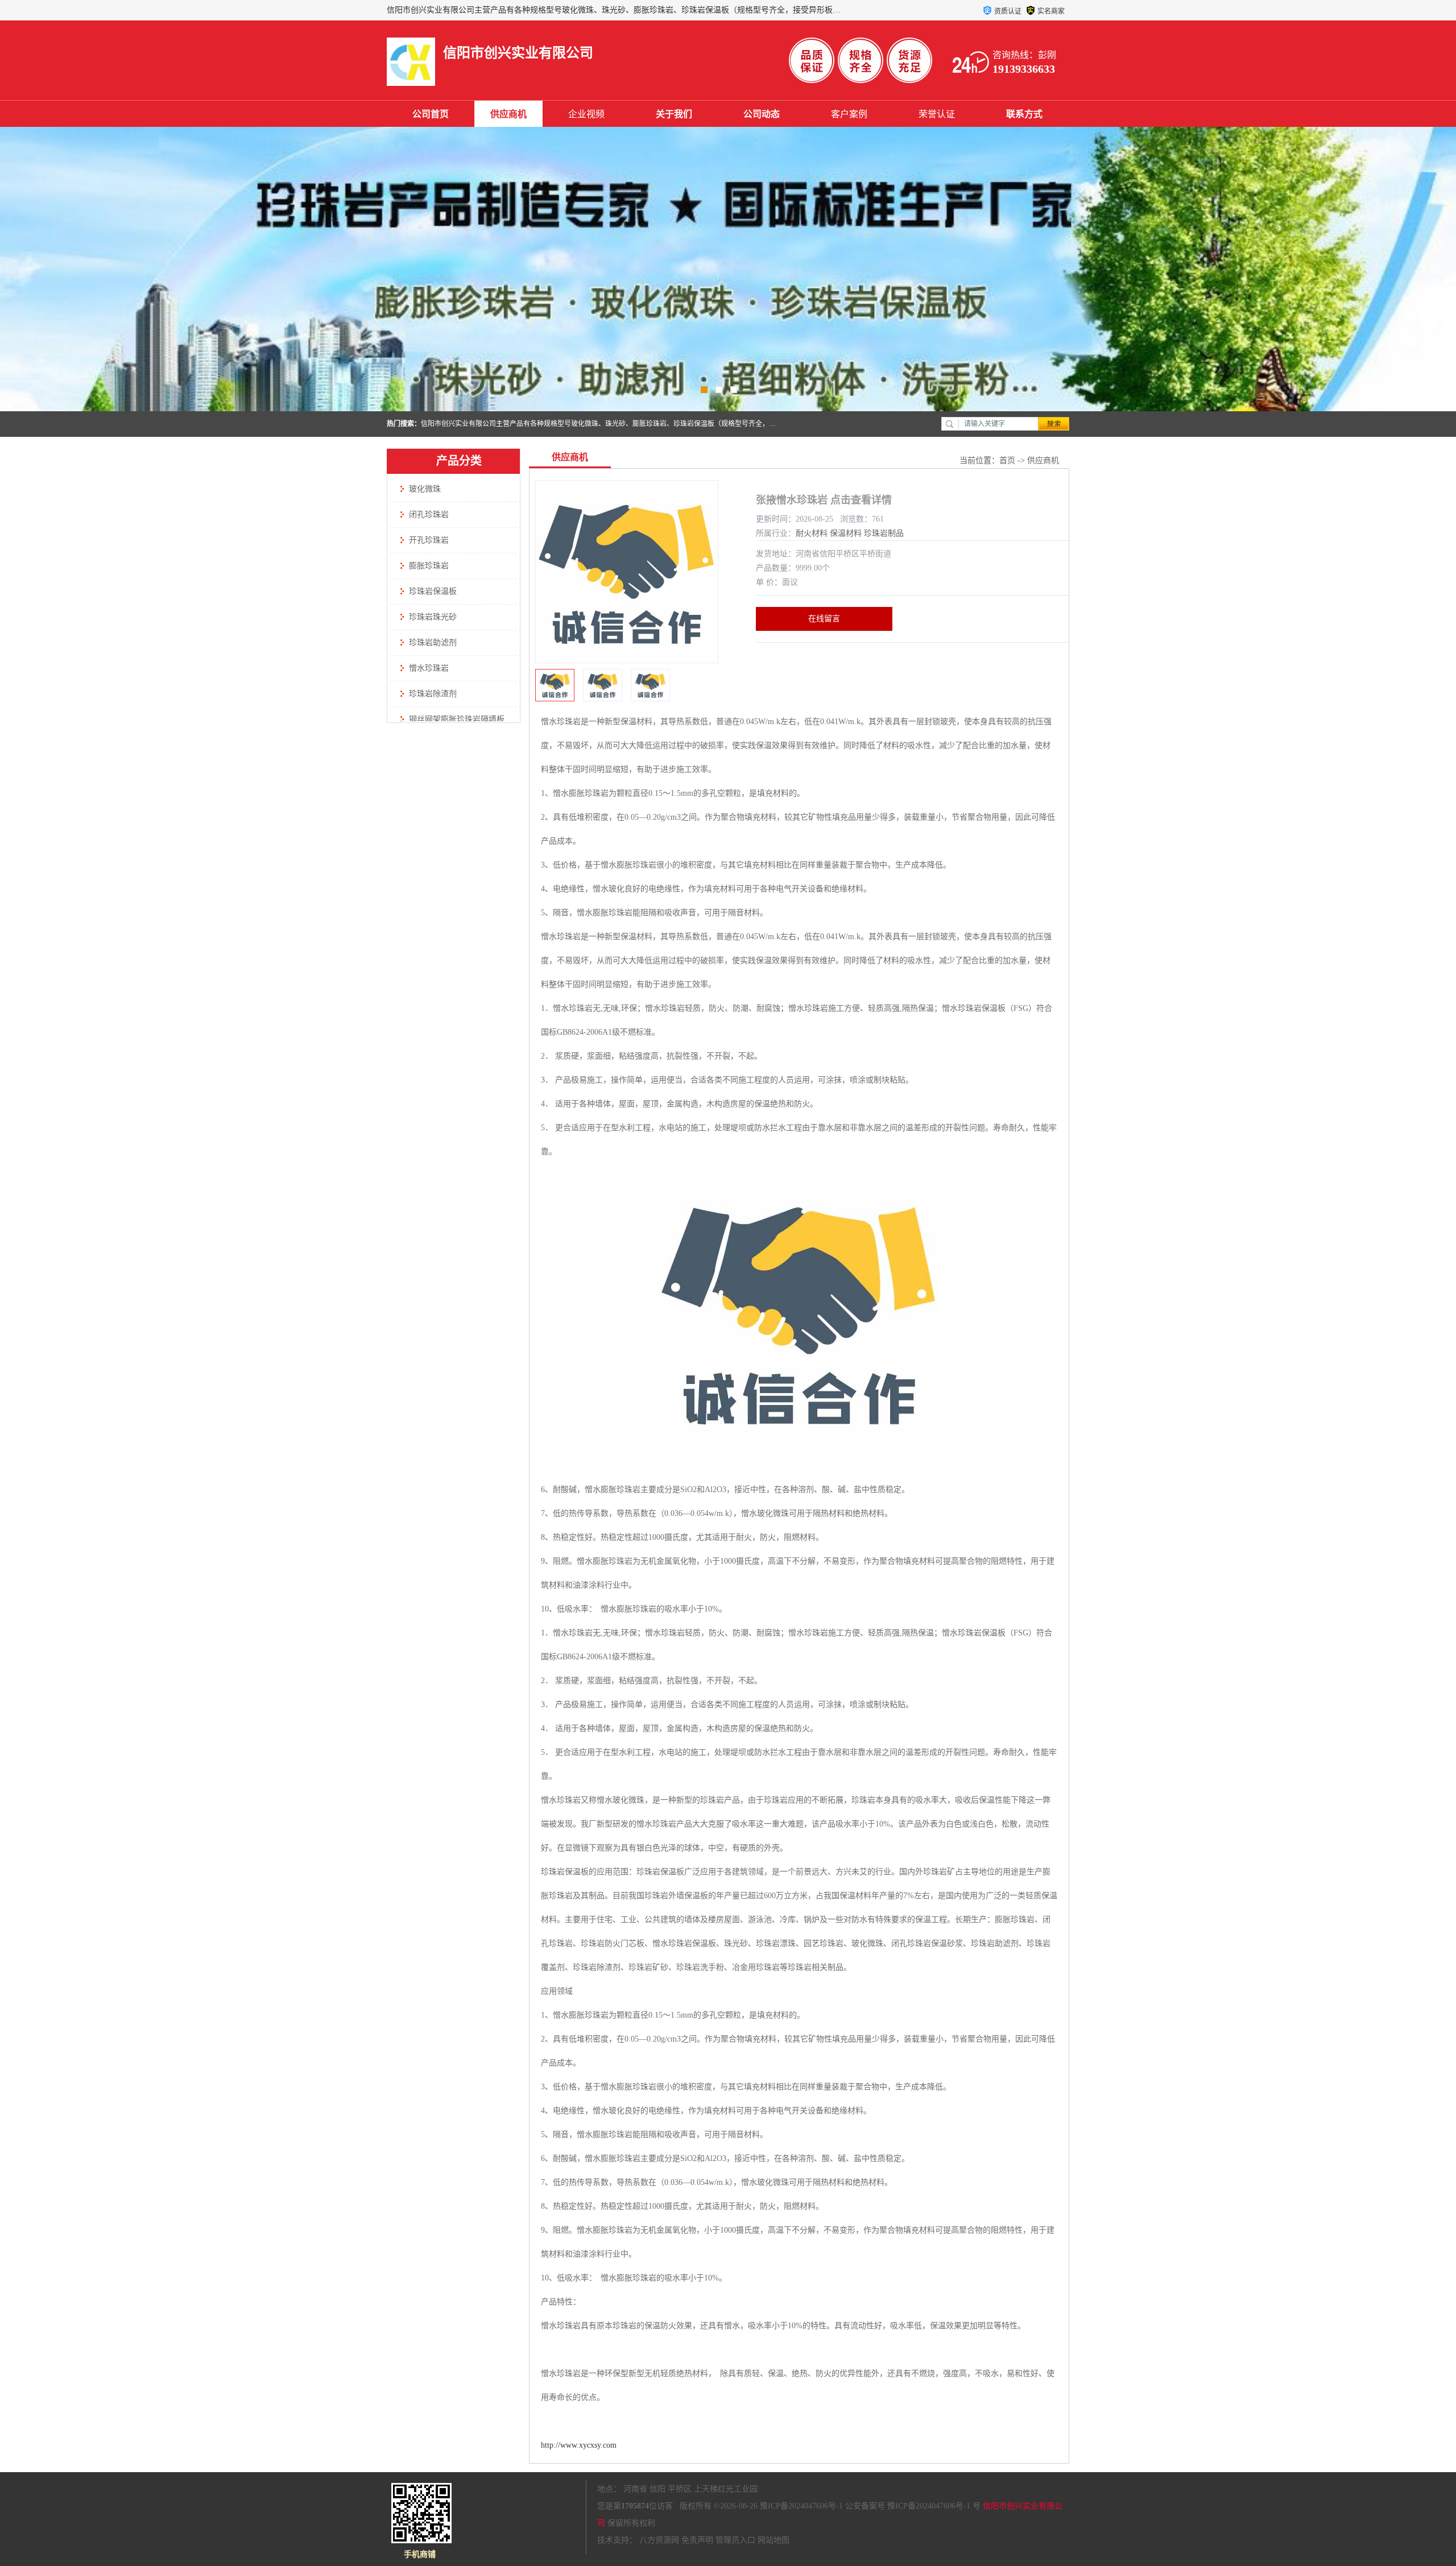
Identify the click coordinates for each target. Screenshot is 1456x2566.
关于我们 (674, 114)
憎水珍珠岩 (429, 668)
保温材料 (846, 533)
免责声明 (697, 2540)
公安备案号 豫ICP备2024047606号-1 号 (913, 2506)
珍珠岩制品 (884, 533)
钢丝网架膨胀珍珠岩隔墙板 (457, 719)
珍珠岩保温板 (433, 591)
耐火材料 (812, 533)
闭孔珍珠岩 (429, 515)
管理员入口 (735, 2540)
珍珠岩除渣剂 (433, 694)
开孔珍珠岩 (429, 540)
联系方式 (1024, 114)
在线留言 (824, 619)
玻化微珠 (425, 489)
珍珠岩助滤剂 (433, 642)
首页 (1007, 460)
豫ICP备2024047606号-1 (801, 2506)
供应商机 (508, 114)
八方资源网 (659, 2540)
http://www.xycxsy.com (579, 2445)
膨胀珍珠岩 (429, 566)
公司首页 (431, 114)
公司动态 (762, 114)
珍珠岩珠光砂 (433, 617)
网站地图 (773, 2540)
